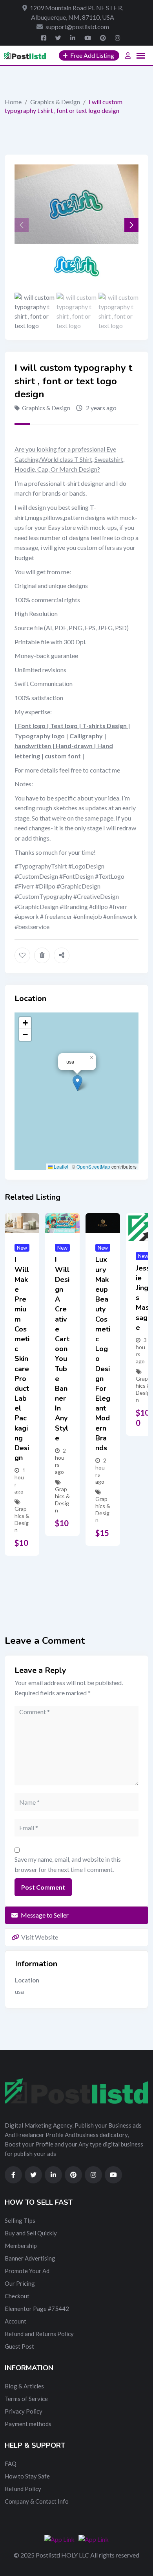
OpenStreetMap (93, 1166)
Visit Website (40, 1937)
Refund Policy (23, 2489)
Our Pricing (20, 2283)
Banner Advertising (30, 2258)
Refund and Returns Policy (39, 2334)
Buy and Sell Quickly (31, 2233)
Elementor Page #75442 (37, 2309)
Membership (21, 2246)
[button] (131, 225)
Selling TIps (20, 2220)
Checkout (17, 2296)
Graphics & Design (55, 102)
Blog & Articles (24, 2386)
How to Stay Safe (27, 2476)
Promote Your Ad (27, 2271)
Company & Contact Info (37, 2501)
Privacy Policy (24, 2411)
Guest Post (19, 2346)
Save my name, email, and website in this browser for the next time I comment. (68, 1864)
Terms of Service (26, 2399)
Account (15, 2321)
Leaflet (60, 1166)
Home (13, 102)
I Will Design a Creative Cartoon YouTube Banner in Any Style (62, 1349)
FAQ (11, 2464)
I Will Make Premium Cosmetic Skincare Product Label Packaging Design (22, 1359)
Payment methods (28, 2424)
